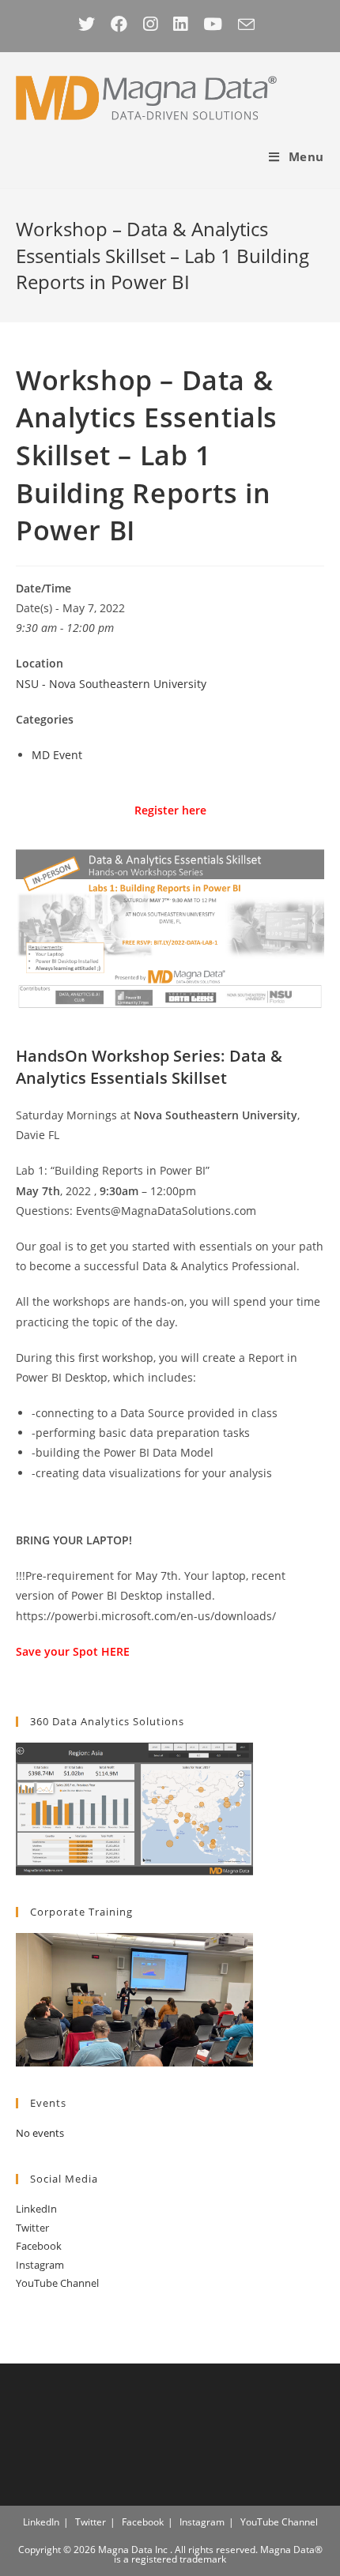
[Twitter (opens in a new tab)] (91, 24)
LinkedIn (36, 2209)
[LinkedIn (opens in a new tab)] (180, 24)
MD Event (57, 755)
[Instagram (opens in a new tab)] (150, 24)
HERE (115, 1651)
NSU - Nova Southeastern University (111, 684)
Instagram (40, 2265)
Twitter (32, 2228)
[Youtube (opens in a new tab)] (213, 24)
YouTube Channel (57, 2283)
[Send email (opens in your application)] (246, 24)
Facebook (39, 2246)
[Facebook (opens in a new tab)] (119, 24)
